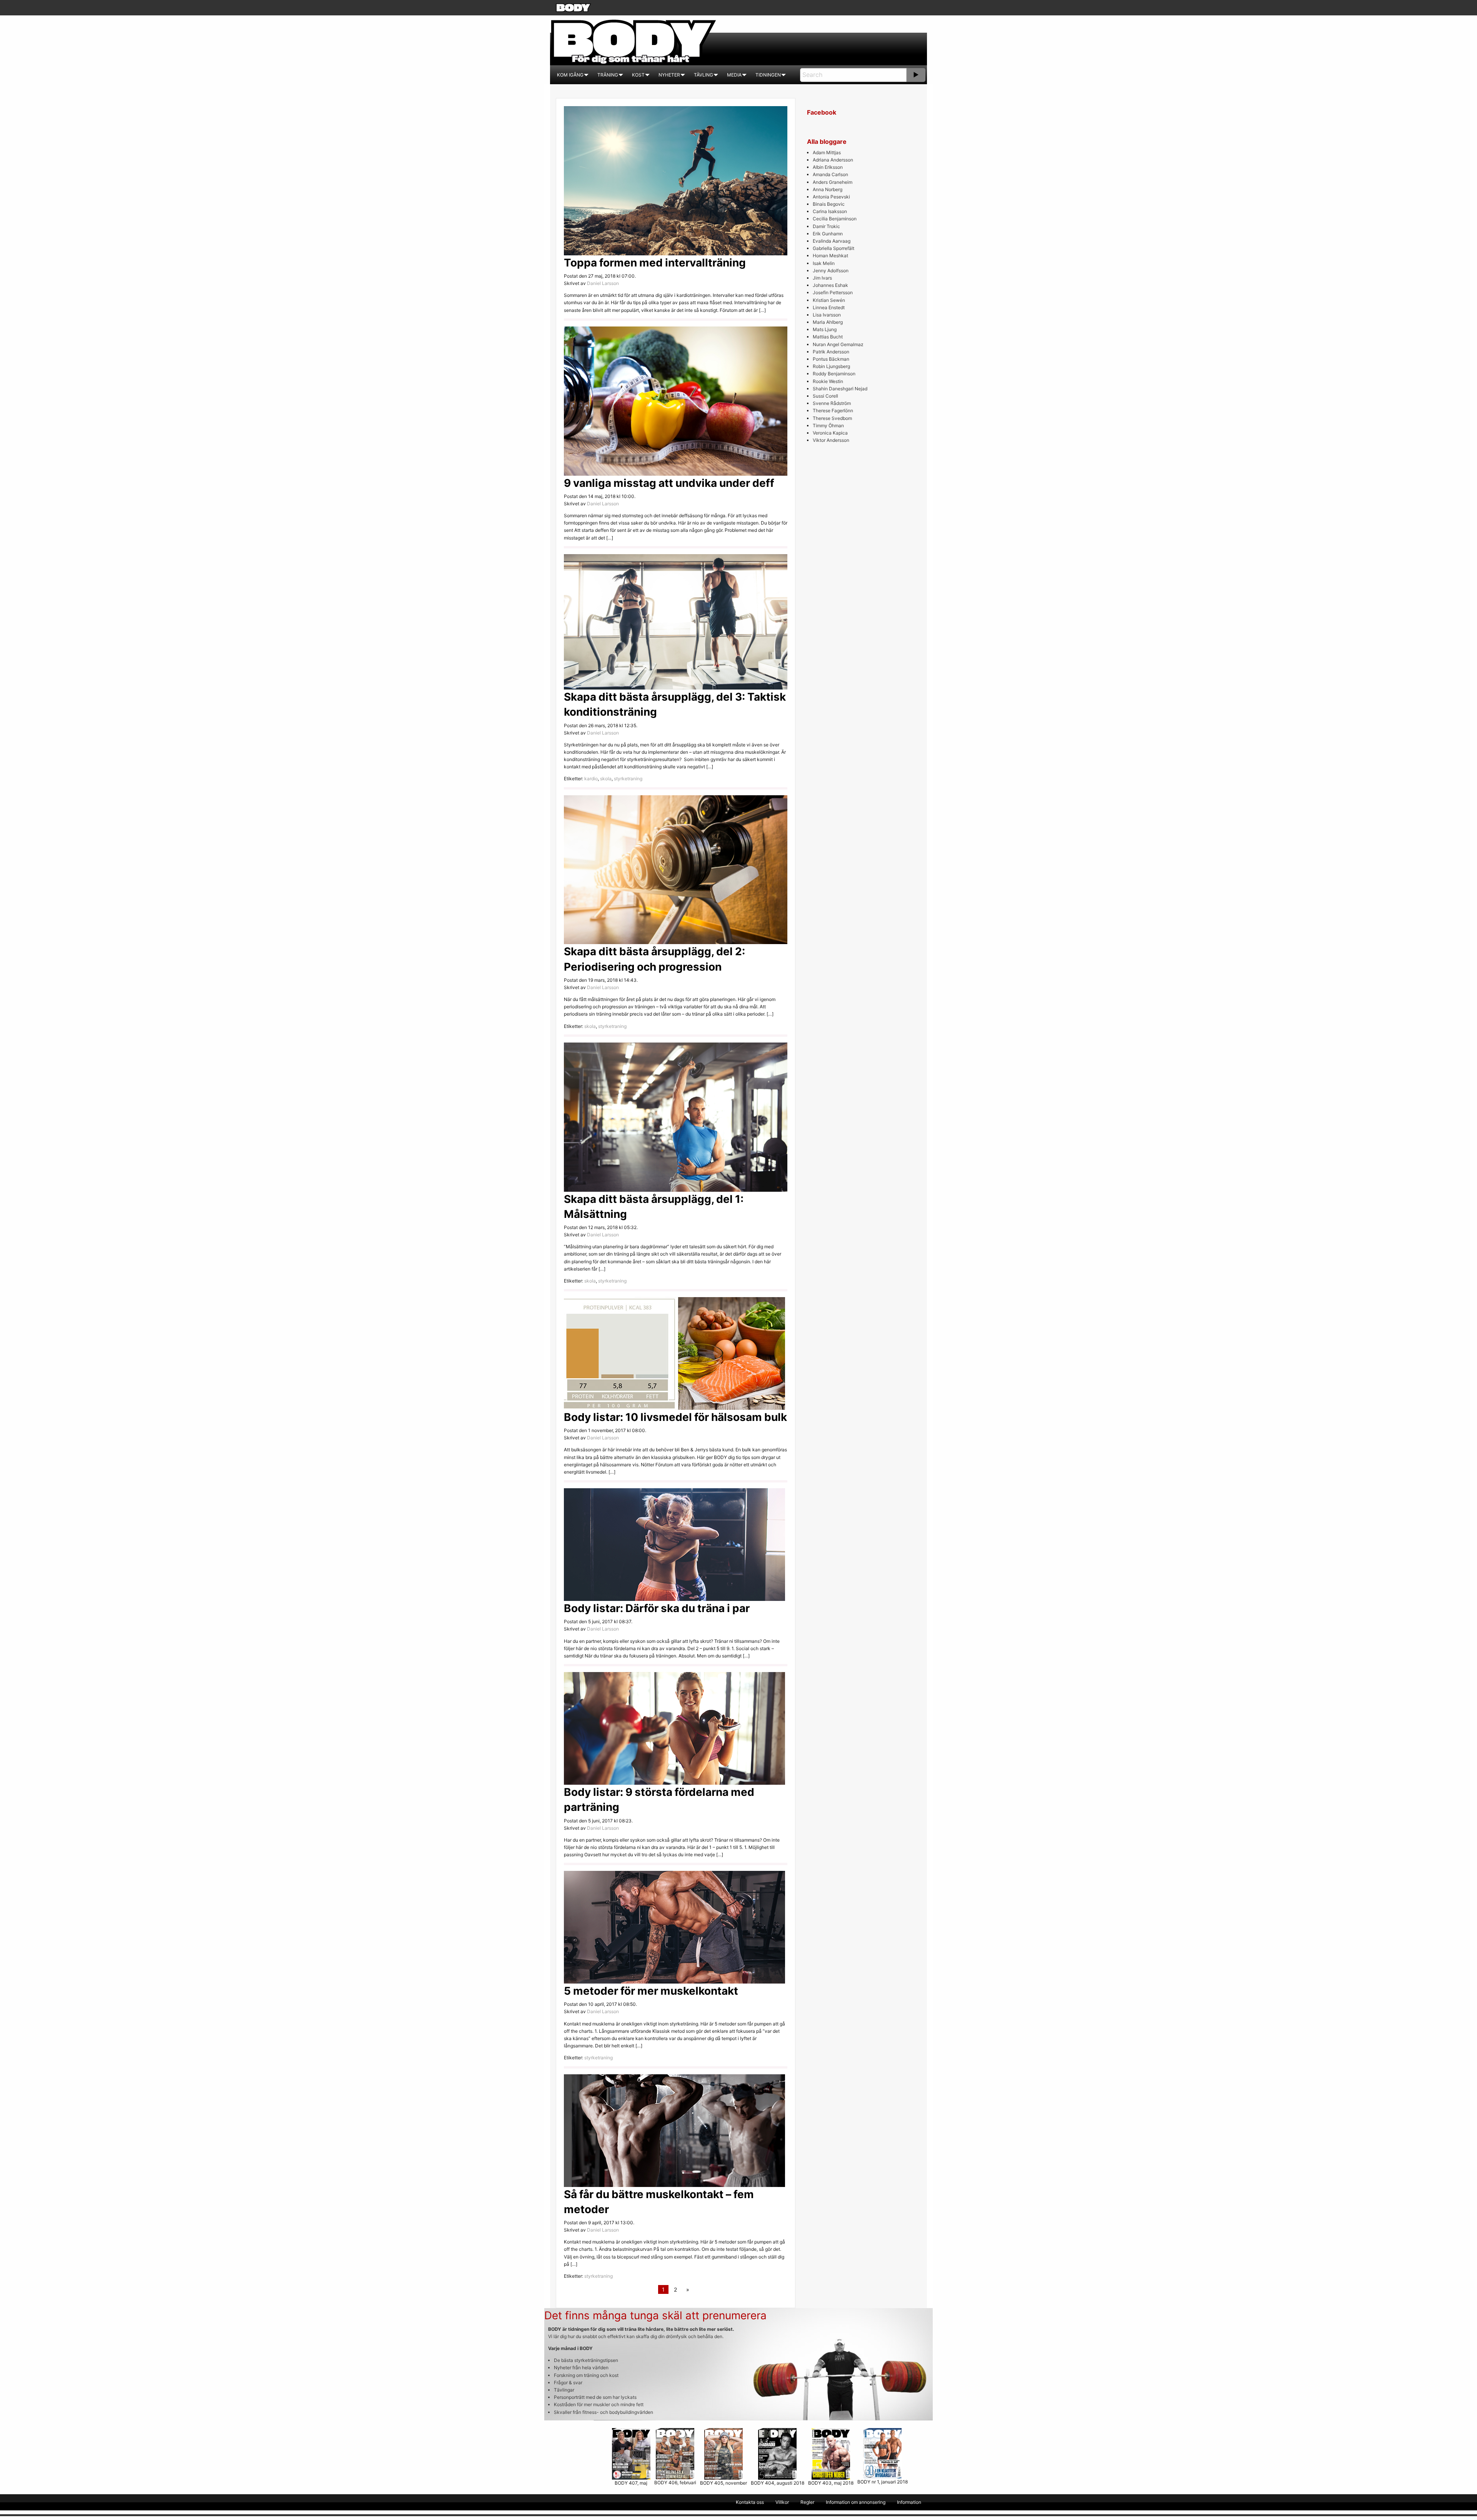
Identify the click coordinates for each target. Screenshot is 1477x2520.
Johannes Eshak (830, 285)
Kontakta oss (750, 2502)
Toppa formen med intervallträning (655, 263)
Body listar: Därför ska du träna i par (657, 1608)
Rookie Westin (828, 381)
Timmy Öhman (828, 426)
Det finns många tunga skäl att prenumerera (655, 2315)
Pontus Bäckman (831, 359)
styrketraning (628, 779)
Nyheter (669, 75)
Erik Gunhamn (828, 234)
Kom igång (570, 75)
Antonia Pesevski (831, 197)
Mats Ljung (825, 329)
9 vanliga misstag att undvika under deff (669, 483)
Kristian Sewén (829, 300)
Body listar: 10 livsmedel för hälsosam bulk (675, 1417)
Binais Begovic (829, 204)
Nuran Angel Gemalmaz (838, 344)
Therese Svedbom (832, 418)
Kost (638, 75)
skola (606, 779)
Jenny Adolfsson (831, 271)
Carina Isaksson (830, 211)
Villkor (782, 2502)
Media (734, 75)
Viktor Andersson (831, 440)
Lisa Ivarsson (827, 315)
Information (909, 2502)
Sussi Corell (825, 396)
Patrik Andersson (831, 352)
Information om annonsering (856, 2502)
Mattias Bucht (828, 337)
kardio (591, 779)
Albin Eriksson (828, 167)
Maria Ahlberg (828, 322)
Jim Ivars (822, 278)
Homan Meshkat (830, 256)
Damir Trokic (826, 226)
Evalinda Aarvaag (832, 241)
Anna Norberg (828, 189)
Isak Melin (824, 263)
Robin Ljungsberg (831, 366)
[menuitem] (570, 75)
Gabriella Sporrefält (834, 248)
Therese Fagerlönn (833, 411)
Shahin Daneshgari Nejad (840, 389)
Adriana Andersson (833, 160)
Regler (807, 2502)
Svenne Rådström (832, 403)
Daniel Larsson (603, 283)
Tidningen (768, 75)
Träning (608, 75)
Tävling (703, 75)
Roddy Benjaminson (834, 374)
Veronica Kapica (830, 433)
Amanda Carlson (830, 174)
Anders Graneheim (833, 182)
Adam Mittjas (827, 152)
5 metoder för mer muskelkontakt (651, 1991)
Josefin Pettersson (833, 292)
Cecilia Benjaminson (835, 219)
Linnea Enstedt (829, 307)
